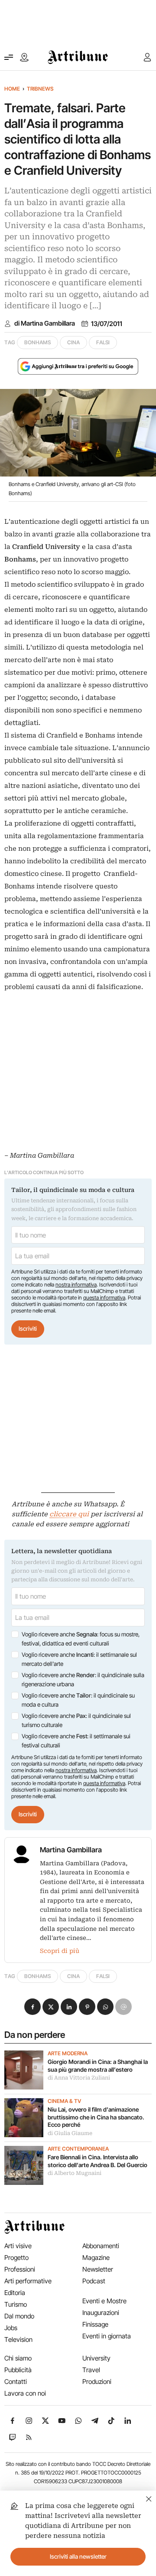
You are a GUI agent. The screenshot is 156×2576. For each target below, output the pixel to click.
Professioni (20, 2269)
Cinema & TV (64, 2101)
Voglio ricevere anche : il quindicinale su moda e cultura (78, 1700)
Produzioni (97, 2382)
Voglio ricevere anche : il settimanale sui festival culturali (76, 1741)
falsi (103, 342)
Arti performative (28, 2281)
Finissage (95, 2324)
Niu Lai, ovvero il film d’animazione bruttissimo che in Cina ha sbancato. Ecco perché (96, 2117)
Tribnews (40, 89)
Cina (73, 342)
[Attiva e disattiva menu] (9, 57)
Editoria (15, 2293)
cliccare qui (69, 1514)
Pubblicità (18, 2370)
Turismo (16, 2304)
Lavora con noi (25, 2393)
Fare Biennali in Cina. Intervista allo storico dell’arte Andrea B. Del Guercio (97, 2161)
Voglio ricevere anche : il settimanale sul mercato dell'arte (79, 1659)
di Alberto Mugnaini (75, 2173)
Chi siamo (18, 2358)
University (96, 2358)
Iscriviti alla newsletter (78, 2556)
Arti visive (18, 2246)
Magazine (96, 2258)
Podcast (94, 2281)
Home (12, 89)
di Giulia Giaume (70, 2133)
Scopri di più (60, 1951)
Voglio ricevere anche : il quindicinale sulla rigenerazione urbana (83, 1680)
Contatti (16, 2382)
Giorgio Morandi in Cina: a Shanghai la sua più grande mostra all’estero (98, 2066)
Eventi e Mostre (104, 2301)
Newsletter (98, 2269)
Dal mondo (19, 2316)
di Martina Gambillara (45, 323)
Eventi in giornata (107, 2336)
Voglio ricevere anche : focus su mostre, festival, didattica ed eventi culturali (81, 1639)
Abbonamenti (101, 2246)
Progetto (16, 2258)
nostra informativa (76, 1285)
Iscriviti (28, 1329)
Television (18, 2339)
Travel (91, 2370)
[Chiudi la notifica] (149, 2498)
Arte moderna (68, 2054)
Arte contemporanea (78, 2149)
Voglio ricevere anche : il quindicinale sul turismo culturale (76, 1721)
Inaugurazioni (101, 2313)
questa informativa (104, 1298)
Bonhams (37, 342)
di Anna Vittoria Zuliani (79, 2078)
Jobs (11, 2328)
